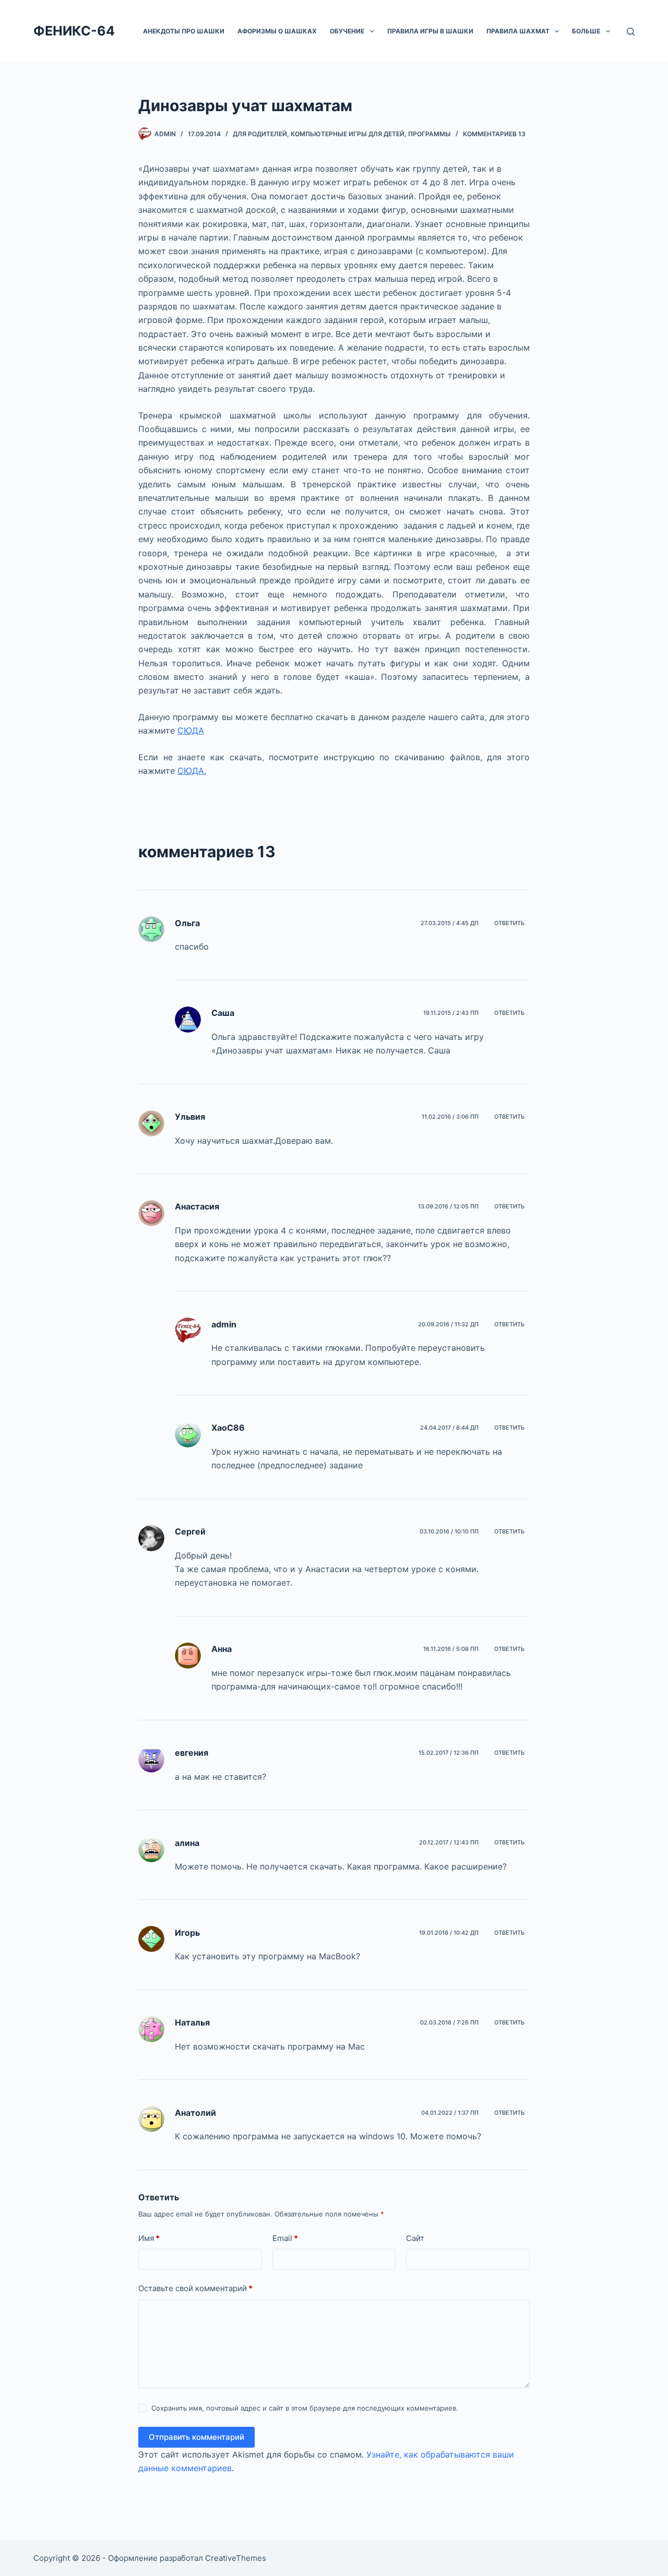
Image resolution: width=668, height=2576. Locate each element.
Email (285, 2238)
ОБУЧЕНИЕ (347, 31)
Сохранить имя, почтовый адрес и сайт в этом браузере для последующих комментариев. (305, 2408)
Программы (430, 134)
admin (224, 1324)
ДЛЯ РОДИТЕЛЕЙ (260, 134)
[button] (372, 31)
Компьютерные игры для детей (348, 134)
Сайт (415, 2238)
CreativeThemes (236, 2558)
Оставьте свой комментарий (195, 2288)
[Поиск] (631, 32)
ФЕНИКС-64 (74, 31)
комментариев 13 (494, 134)
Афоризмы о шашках (277, 31)
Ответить (509, 923)
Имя (149, 2238)
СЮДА (191, 730)
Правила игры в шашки (430, 31)
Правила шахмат (518, 31)
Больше (586, 31)
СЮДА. (192, 771)
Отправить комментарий (196, 2437)
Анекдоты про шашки (184, 31)
